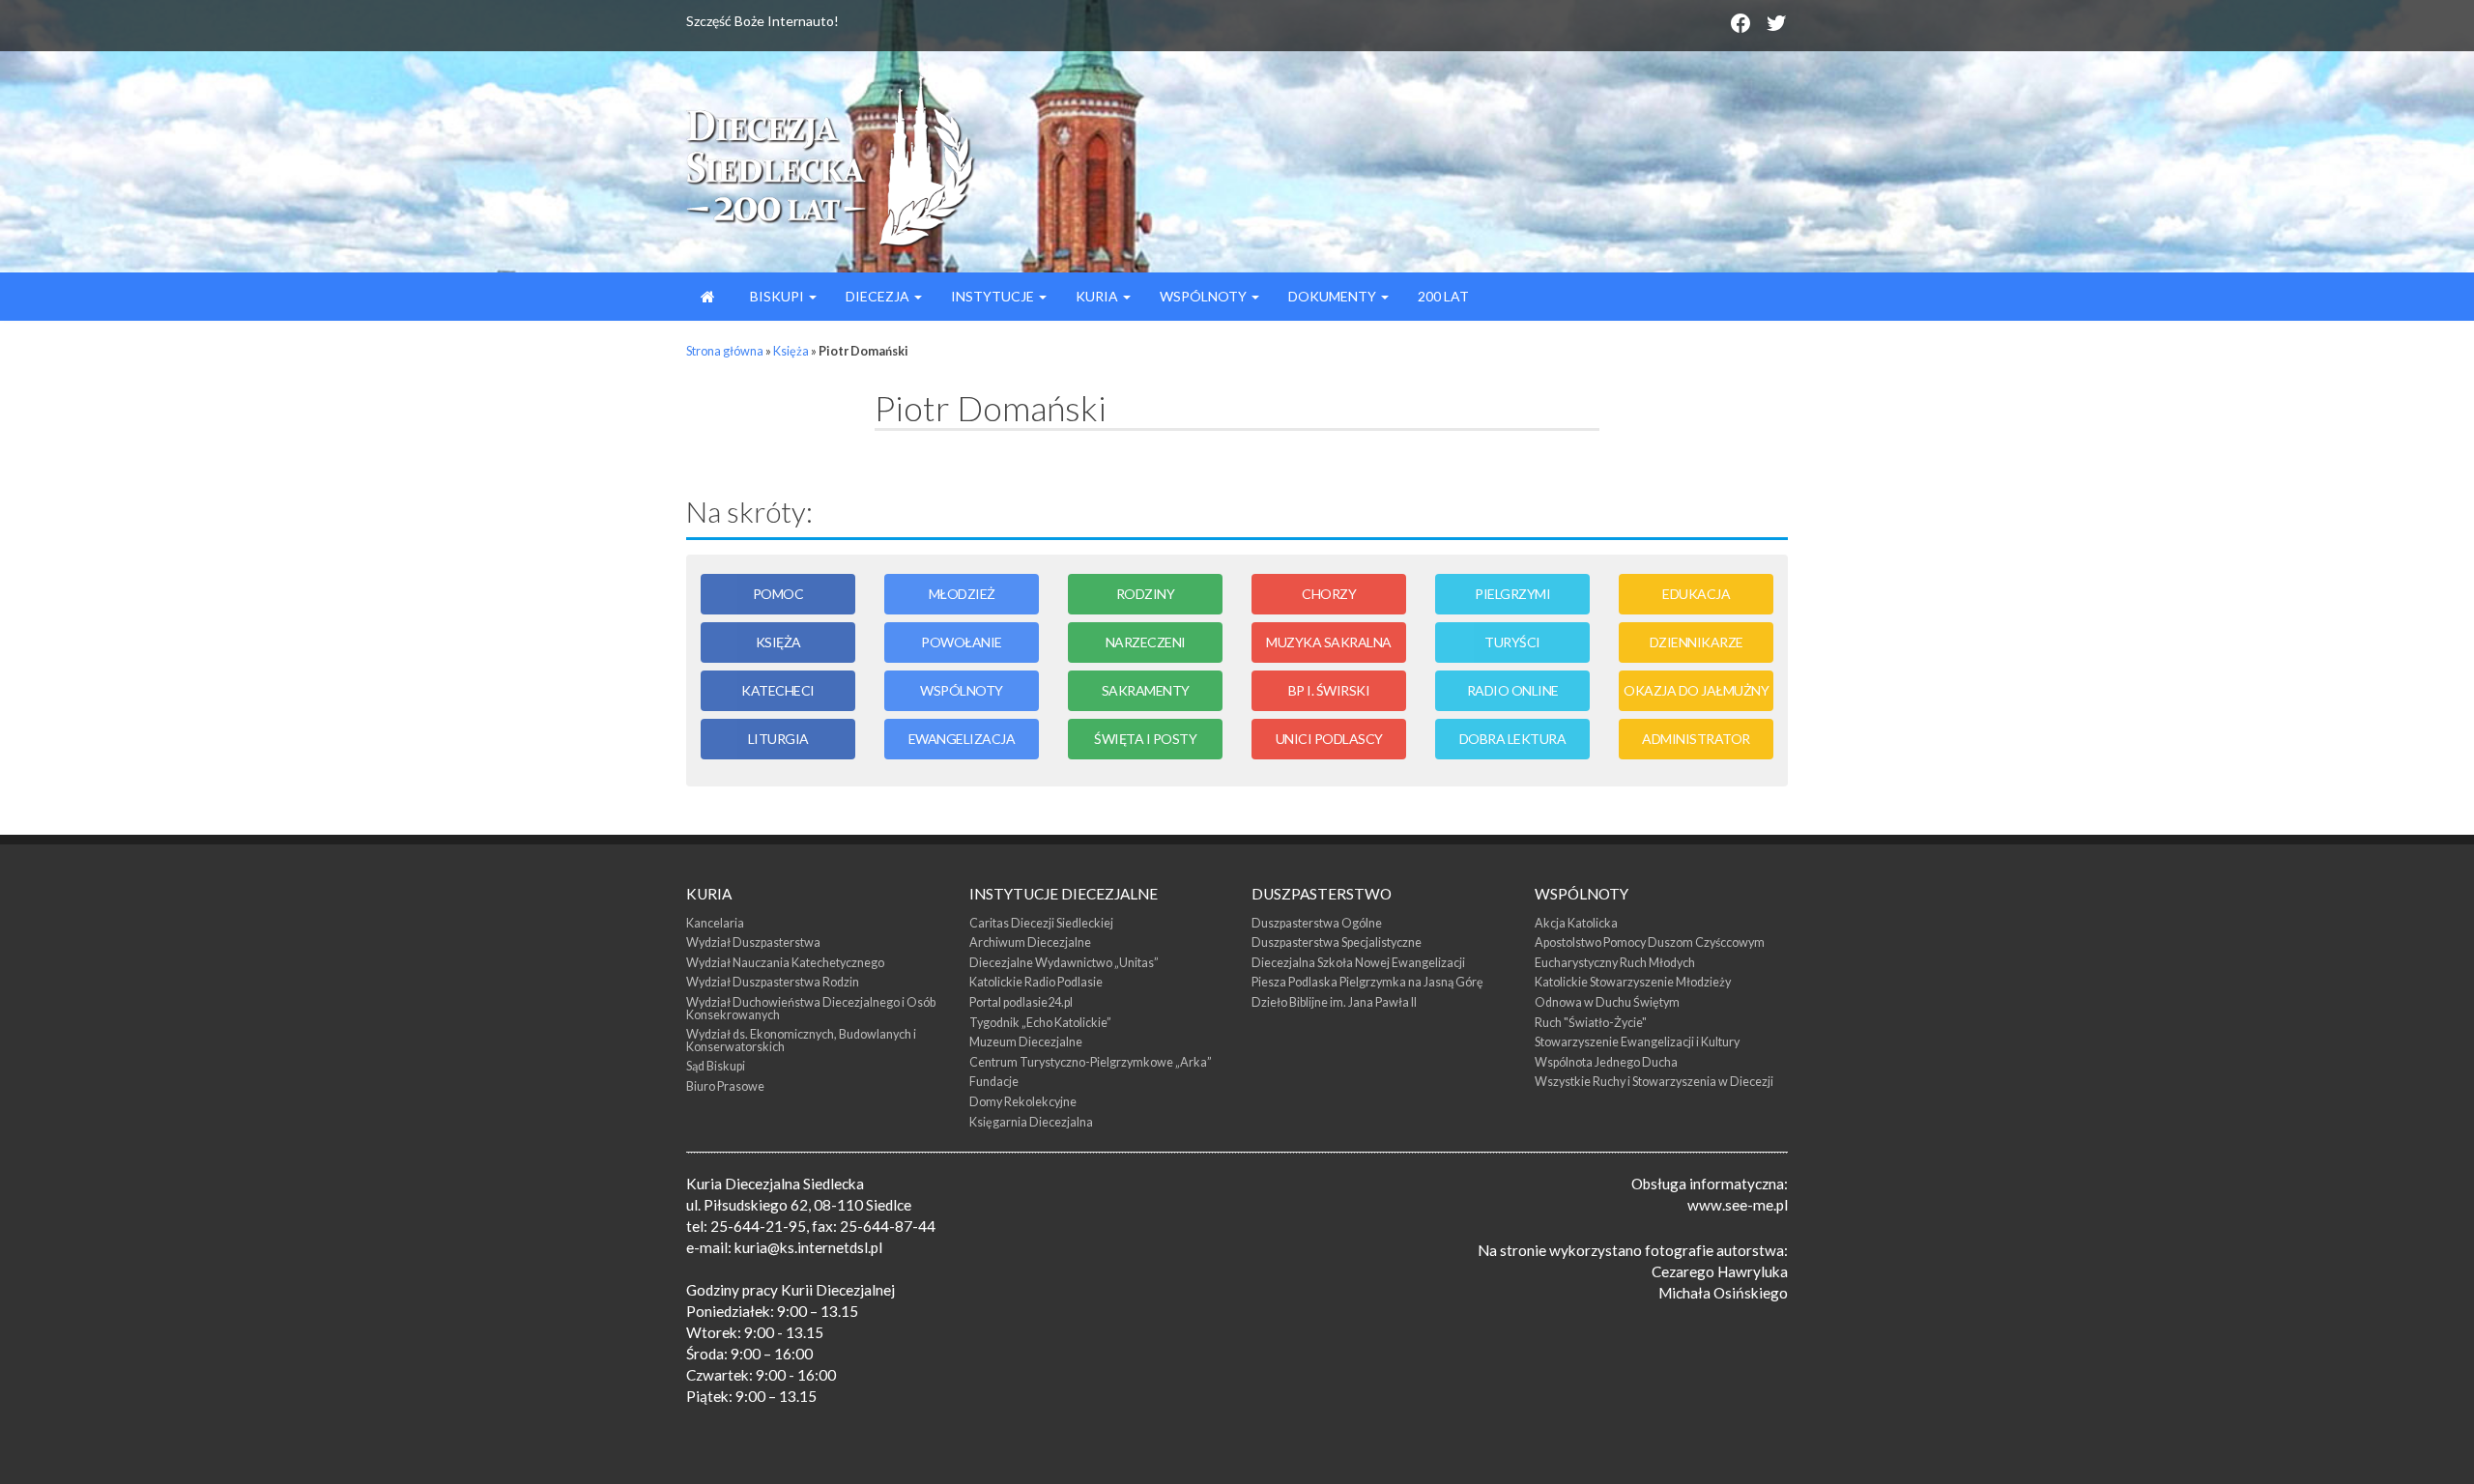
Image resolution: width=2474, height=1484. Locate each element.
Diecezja (879, 296)
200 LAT (1443, 296)
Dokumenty (1334, 296)
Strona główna (725, 351)
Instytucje (994, 296)
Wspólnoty (1205, 296)
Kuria (1098, 296)
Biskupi (777, 296)
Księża (791, 351)
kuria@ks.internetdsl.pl (808, 1247)
